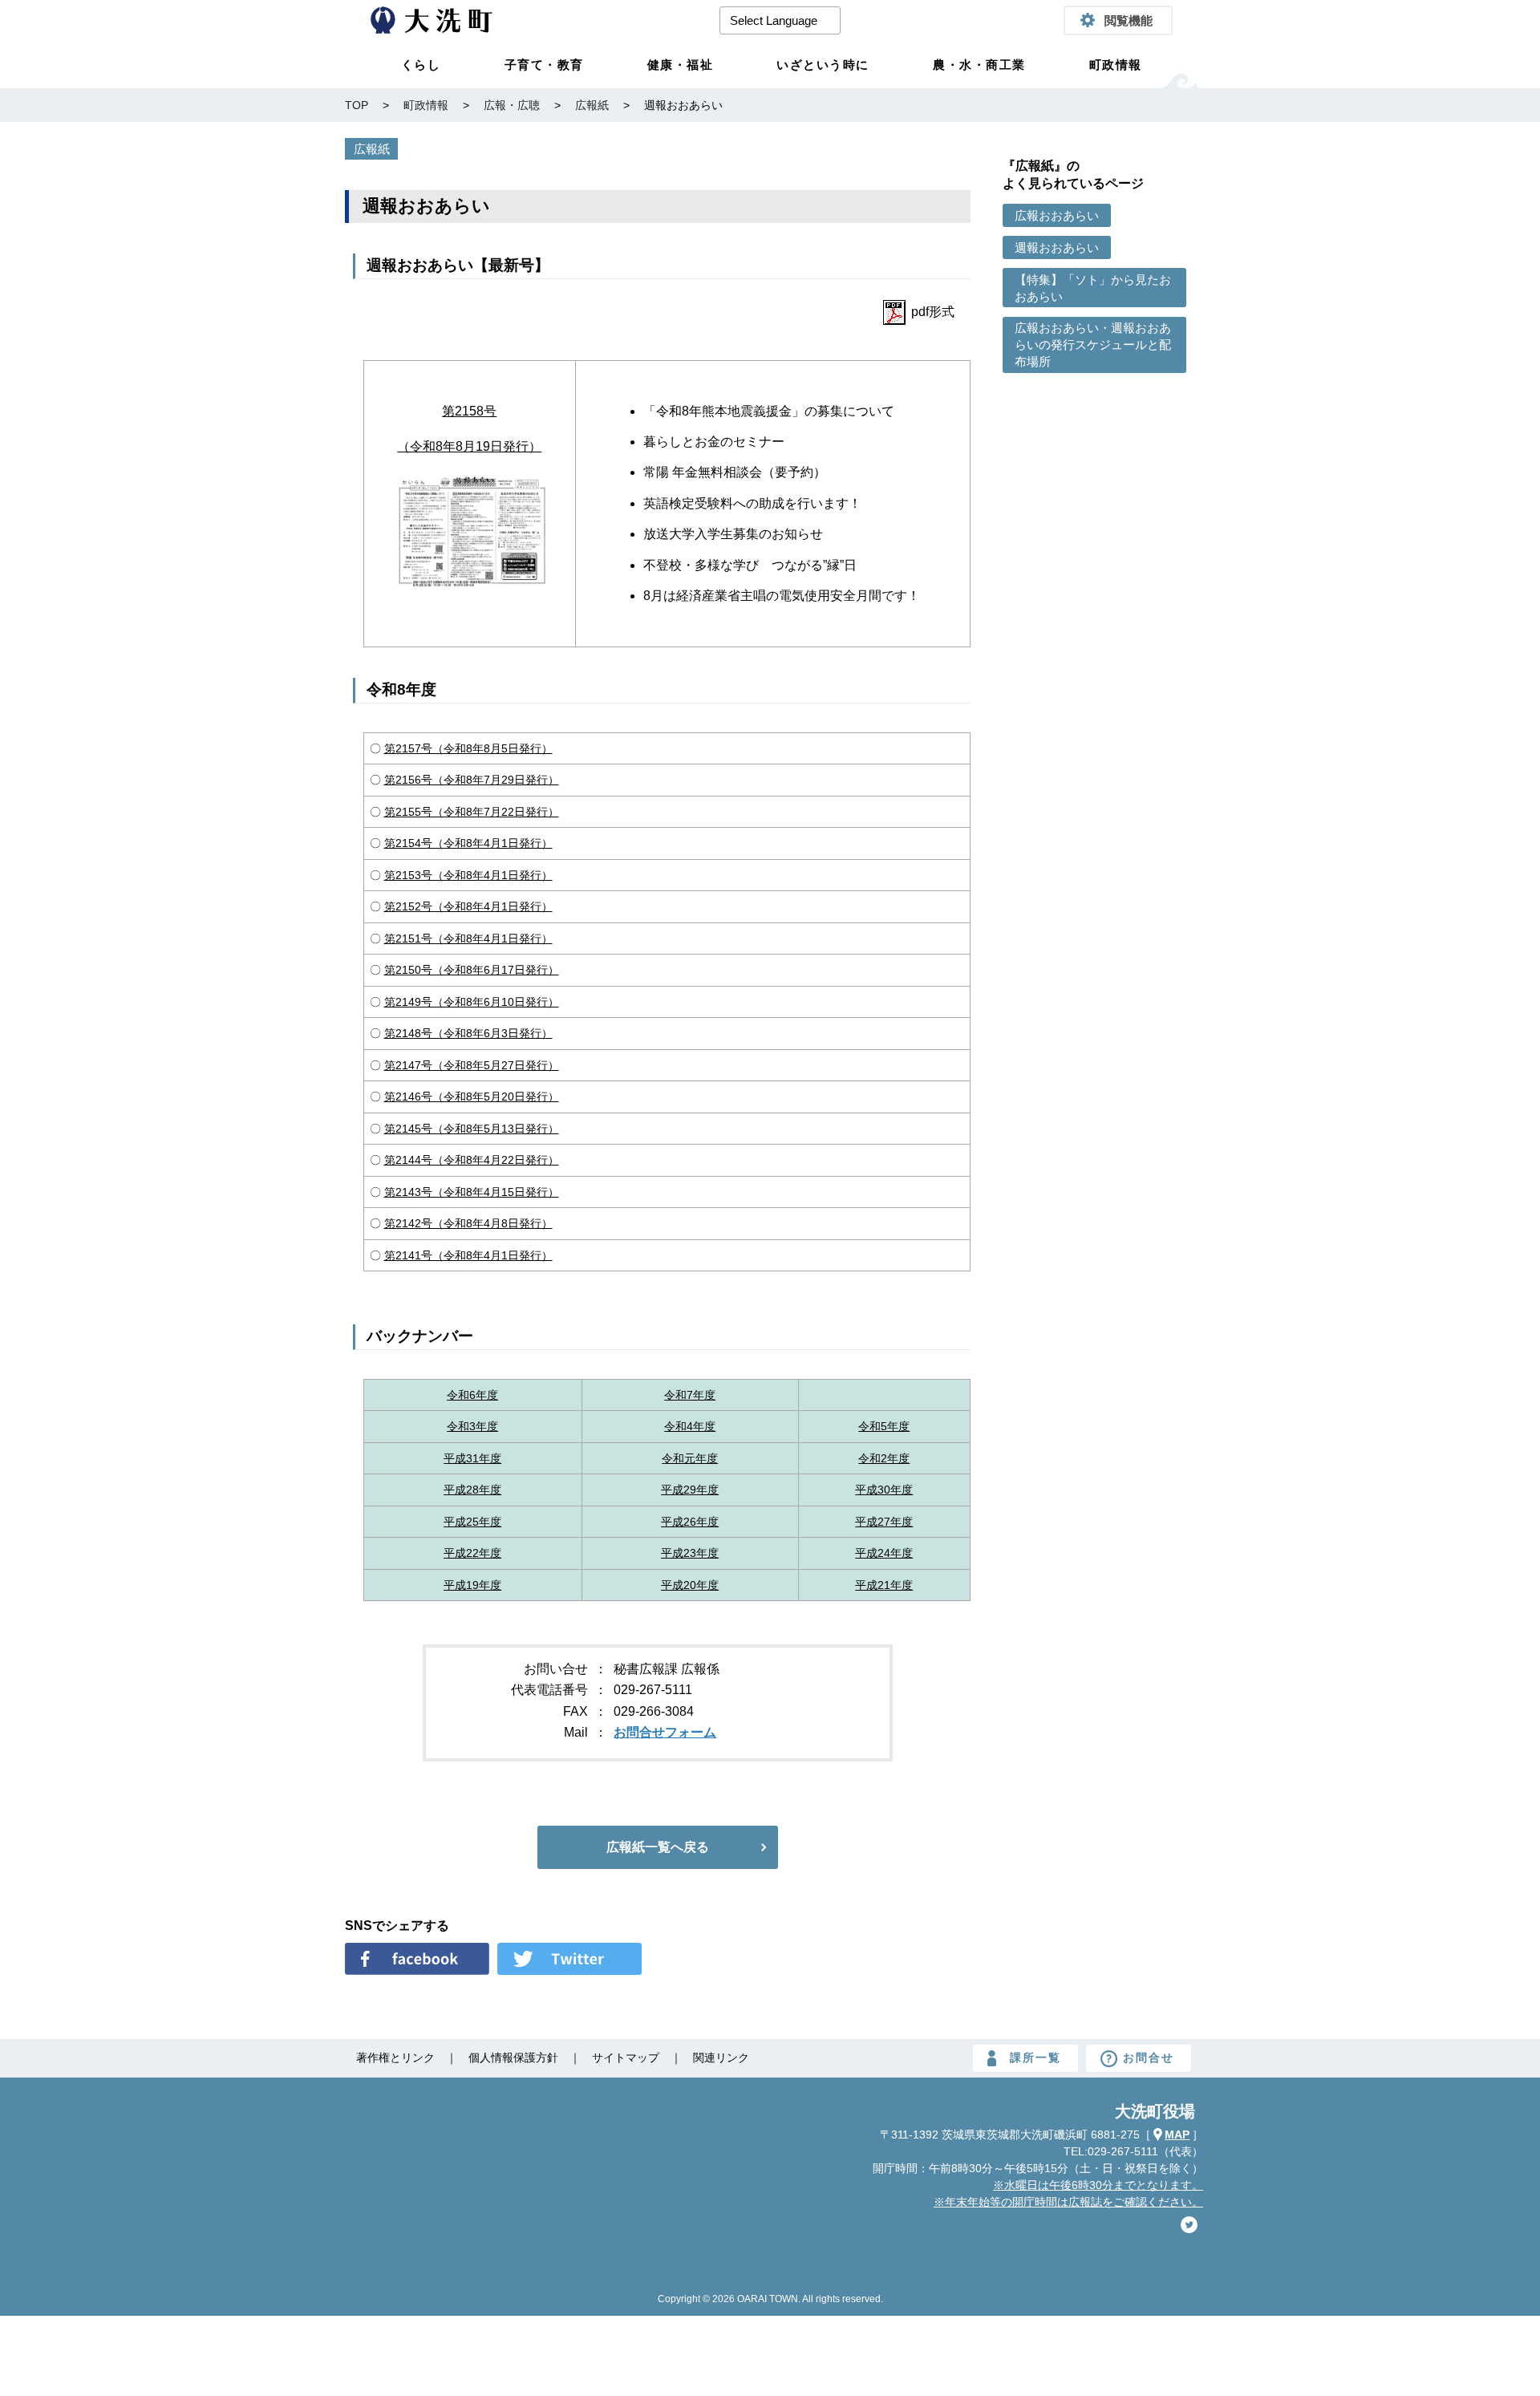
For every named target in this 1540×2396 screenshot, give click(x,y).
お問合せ (1149, 2057)
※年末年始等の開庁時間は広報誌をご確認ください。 (1068, 2202)
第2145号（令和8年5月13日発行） (472, 1129)
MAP (1177, 2135)
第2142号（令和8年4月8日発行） (468, 1223)
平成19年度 (472, 1585)
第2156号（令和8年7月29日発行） (472, 780)
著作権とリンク (395, 2057)
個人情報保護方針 (513, 2057)
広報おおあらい (1057, 215)
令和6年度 (472, 1395)
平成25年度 (472, 1522)
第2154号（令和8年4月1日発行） (468, 843)
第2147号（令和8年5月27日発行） (472, 1065)
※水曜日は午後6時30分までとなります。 (1098, 2185)
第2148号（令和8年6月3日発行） (468, 1033)
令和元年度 (690, 1458)
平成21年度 (884, 1585)
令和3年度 (472, 1426)
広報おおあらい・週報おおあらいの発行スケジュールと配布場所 (1093, 345)
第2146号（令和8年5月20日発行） (472, 1097)
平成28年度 (472, 1490)
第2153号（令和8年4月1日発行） (468, 875)
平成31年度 (472, 1458)
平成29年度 (690, 1490)
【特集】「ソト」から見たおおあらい (1093, 288)
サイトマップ (626, 2057)
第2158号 (469, 411)
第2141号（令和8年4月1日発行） (468, 1255)
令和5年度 (884, 1426)
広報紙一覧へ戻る (658, 1847)
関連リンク (721, 2057)
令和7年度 (690, 1395)
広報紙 (372, 149)
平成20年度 (690, 1585)
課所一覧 (1035, 2057)
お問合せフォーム (665, 1732)
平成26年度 (690, 1522)
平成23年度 (690, 1553)
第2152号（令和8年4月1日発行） (468, 906)
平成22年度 (472, 1553)
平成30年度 (884, 1490)
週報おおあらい (1057, 247)
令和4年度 (690, 1426)
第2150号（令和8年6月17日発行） (472, 970)
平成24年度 (884, 1553)
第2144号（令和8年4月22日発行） (472, 1160)
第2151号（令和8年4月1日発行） (468, 939)
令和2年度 (884, 1458)
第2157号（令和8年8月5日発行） (468, 748)
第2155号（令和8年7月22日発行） (472, 812)
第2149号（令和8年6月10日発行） (472, 1002)
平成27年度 (884, 1522)
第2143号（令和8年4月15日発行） (472, 1192)
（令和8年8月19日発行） (469, 446)
